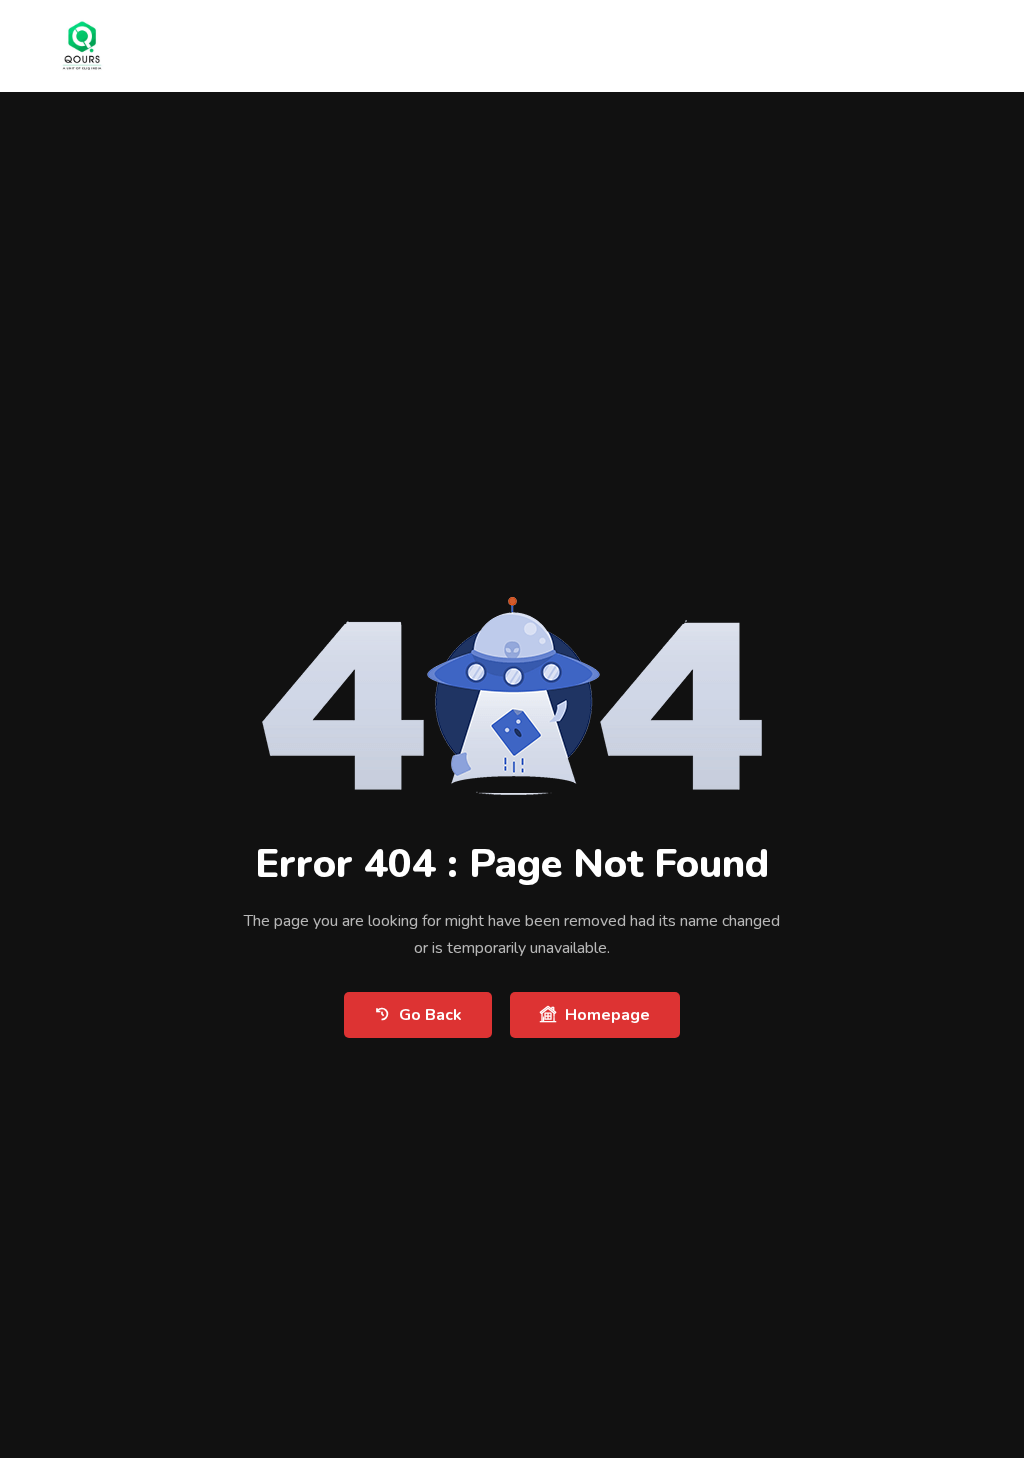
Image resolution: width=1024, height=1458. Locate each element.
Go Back (430, 1015)
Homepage (607, 1015)
